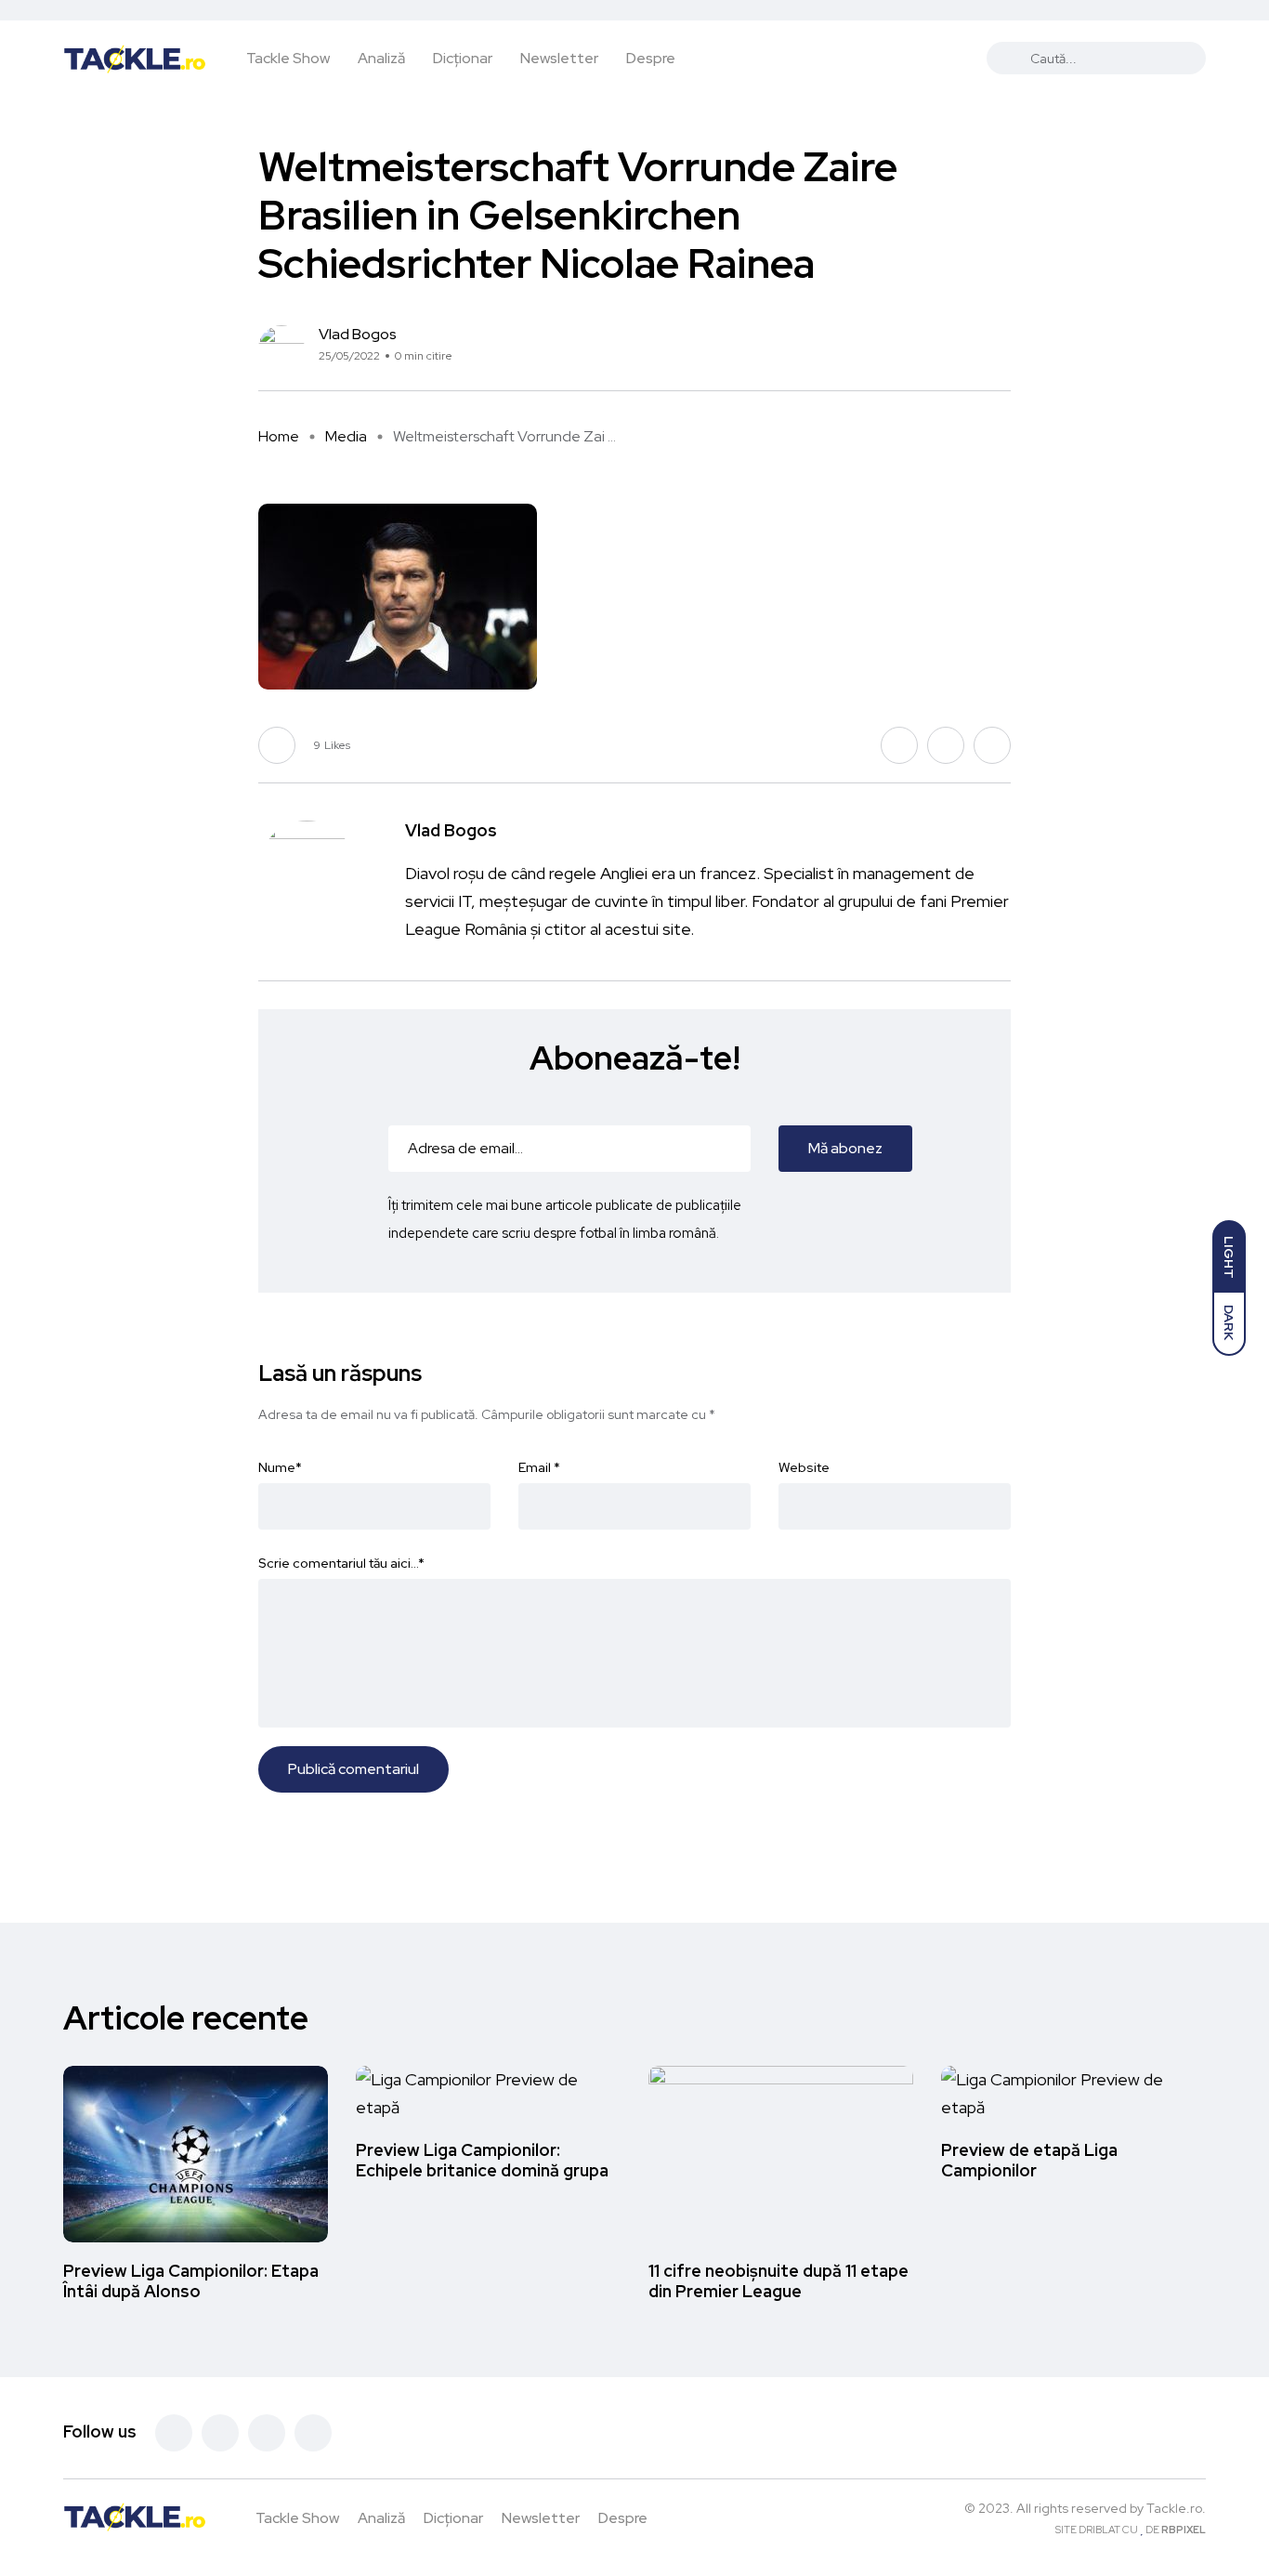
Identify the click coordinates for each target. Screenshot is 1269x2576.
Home (279, 436)
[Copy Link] (1006, 349)
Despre (651, 58)
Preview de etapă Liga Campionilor (1029, 2160)
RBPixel (1184, 2530)
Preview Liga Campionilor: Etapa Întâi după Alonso (191, 2281)
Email (539, 1467)
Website (804, 1467)
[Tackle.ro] (135, 58)
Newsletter (559, 58)
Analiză (381, 58)
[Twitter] (220, 2433)
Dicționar (463, 58)
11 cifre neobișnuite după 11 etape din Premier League (778, 2281)
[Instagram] (267, 2433)
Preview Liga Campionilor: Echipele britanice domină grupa (482, 2160)
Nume (280, 1467)
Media (346, 436)
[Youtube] (313, 2433)
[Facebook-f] (174, 2433)
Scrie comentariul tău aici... (341, 1563)
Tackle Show (288, 58)
